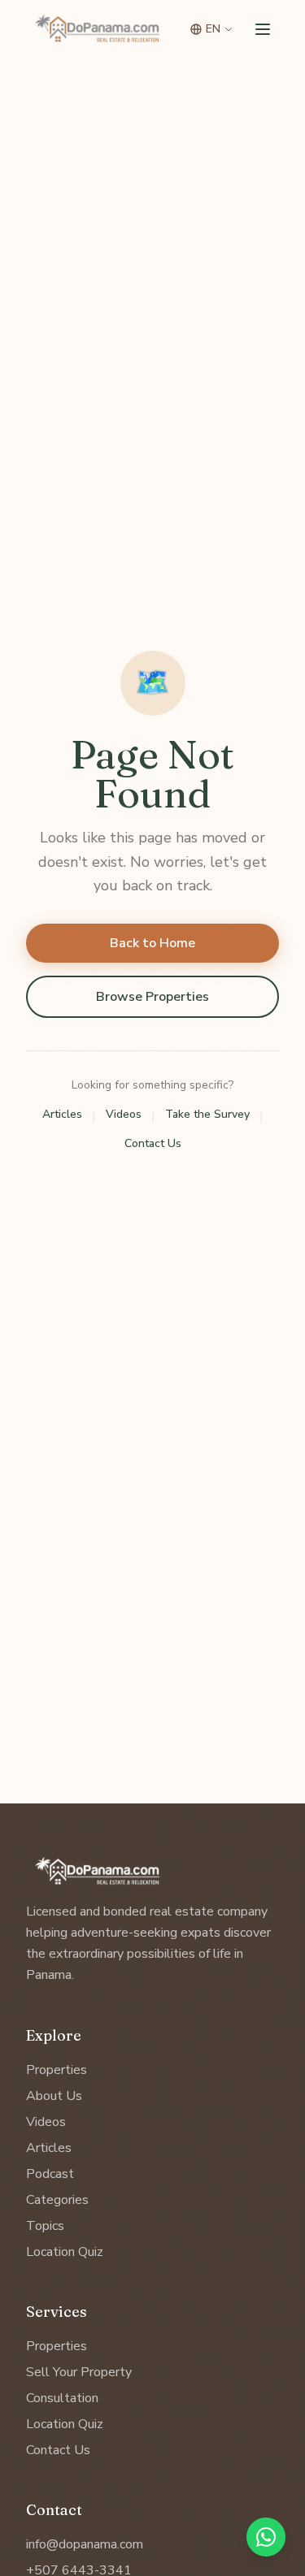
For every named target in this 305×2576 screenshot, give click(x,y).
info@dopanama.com (85, 2544)
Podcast (50, 2174)
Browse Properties (152, 997)
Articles (62, 1114)
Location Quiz (65, 2252)
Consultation (62, 2398)
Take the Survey (207, 1114)
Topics (45, 2226)
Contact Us (153, 1143)
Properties (57, 2070)
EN (213, 29)
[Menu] (263, 29)
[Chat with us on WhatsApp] (266, 2537)
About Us (54, 2096)
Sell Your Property (79, 2372)
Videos (124, 1114)
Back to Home (152, 943)
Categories (57, 2200)
